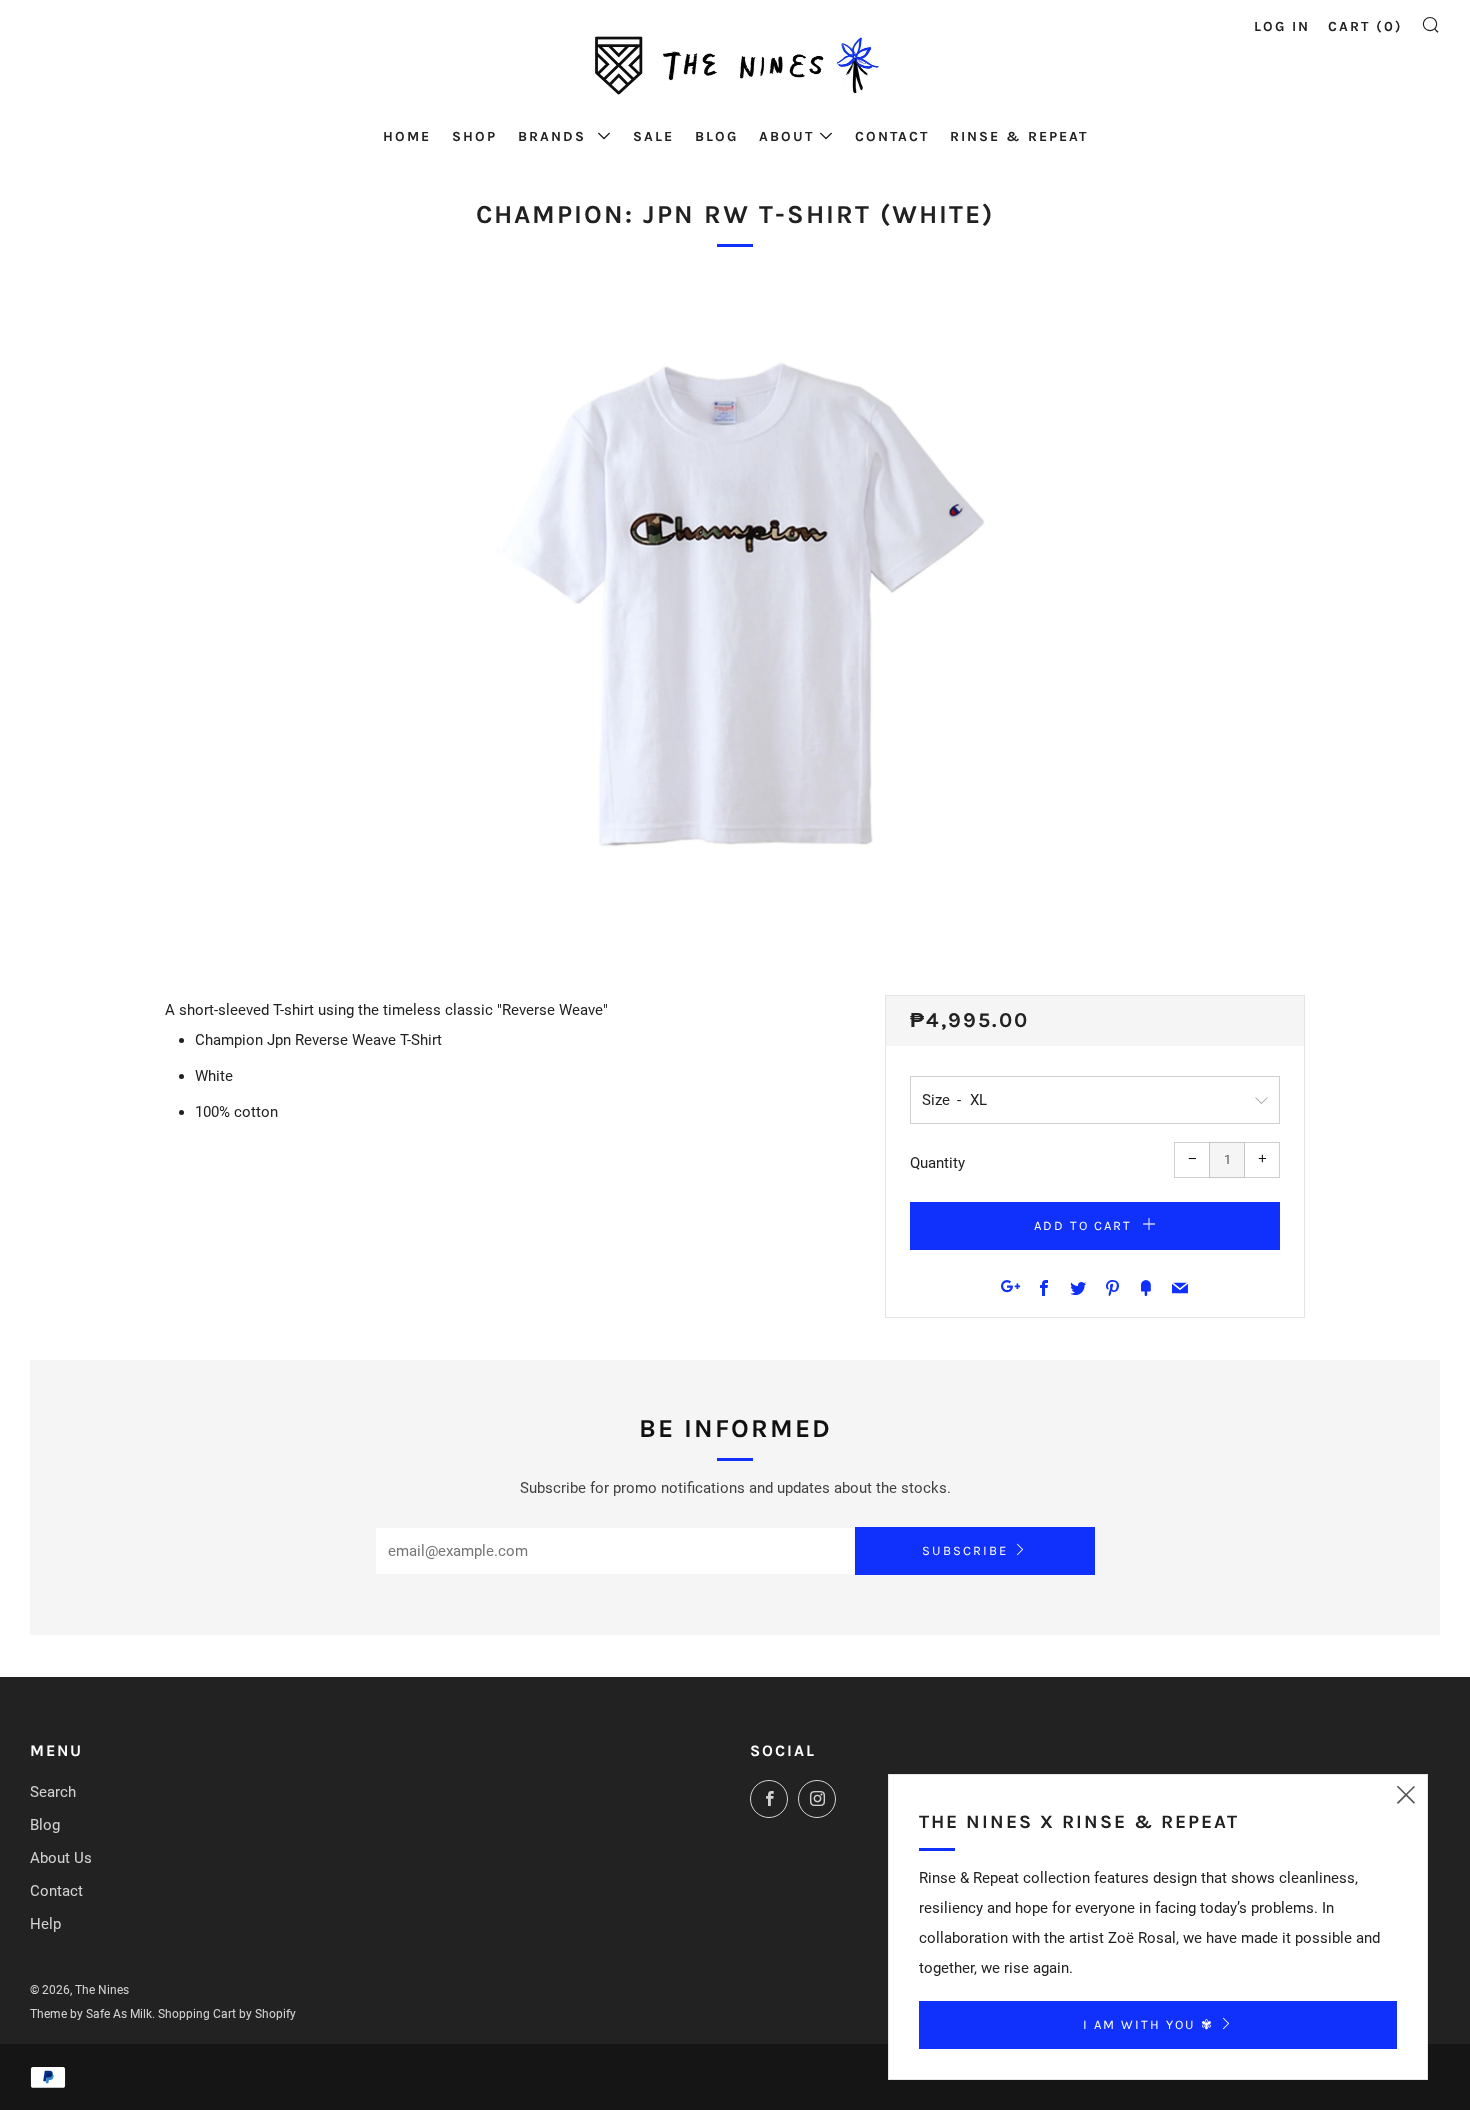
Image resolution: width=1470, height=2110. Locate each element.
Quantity (937, 1163)
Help (45, 1924)
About (786, 136)
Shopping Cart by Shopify (227, 2014)
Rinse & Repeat (1019, 136)
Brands (555, 136)
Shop (474, 136)
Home (407, 136)
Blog (716, 136)
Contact (892, 136)
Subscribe (965, 1550)
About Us (61, 1858)
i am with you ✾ (1148, 2024)
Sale (653, 136)
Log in (1282, 26)
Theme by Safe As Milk (91, 2014)
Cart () (1365, 26)
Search (53, 1792)
